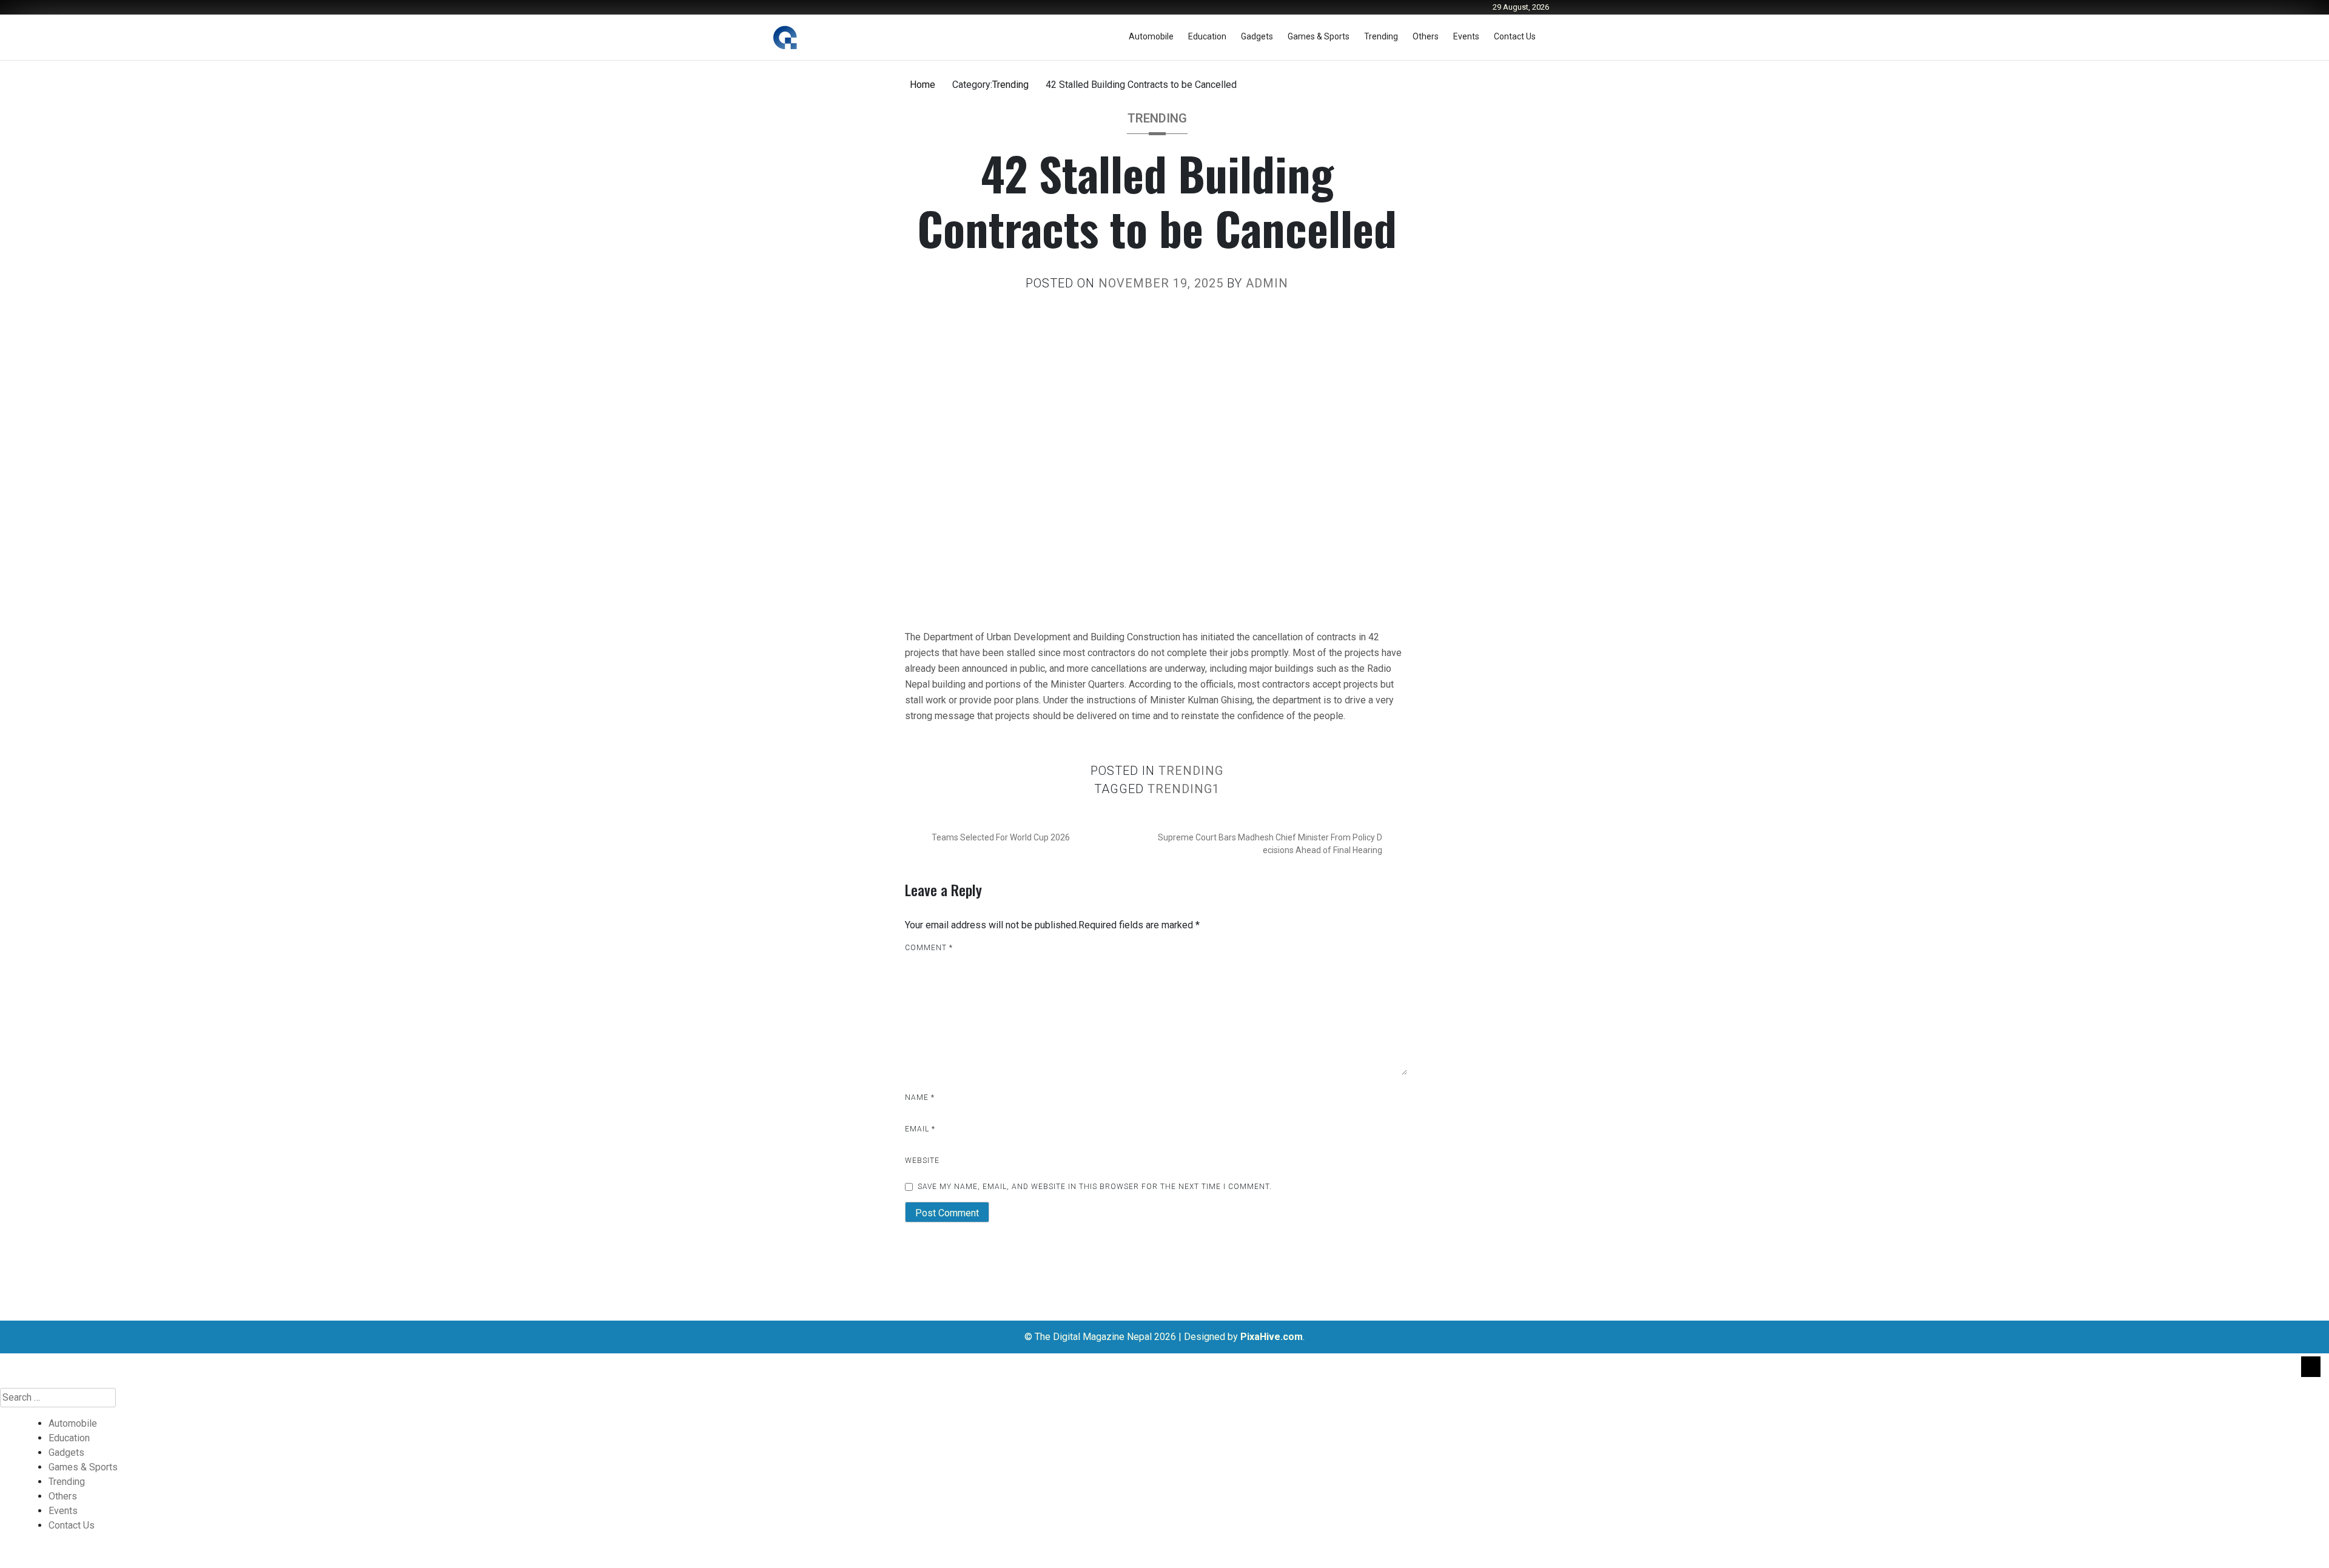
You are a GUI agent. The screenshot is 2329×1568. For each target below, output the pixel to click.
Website (922, 1161)
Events (1466, 36)
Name (920, 1097)
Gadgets (1257, 36)
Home (923, 85)
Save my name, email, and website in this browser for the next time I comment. (1095, 1187)
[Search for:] (1164, 1398)
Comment (929, 948)
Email (920, 1129)
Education (1207, 36)
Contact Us (1515, 36)
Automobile (1151, 36)
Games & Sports (1319, 36)
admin (1267, 283)
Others (1426, 36)
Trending (1381, 36)
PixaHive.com (1272, 1337)
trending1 (1184, 789)
